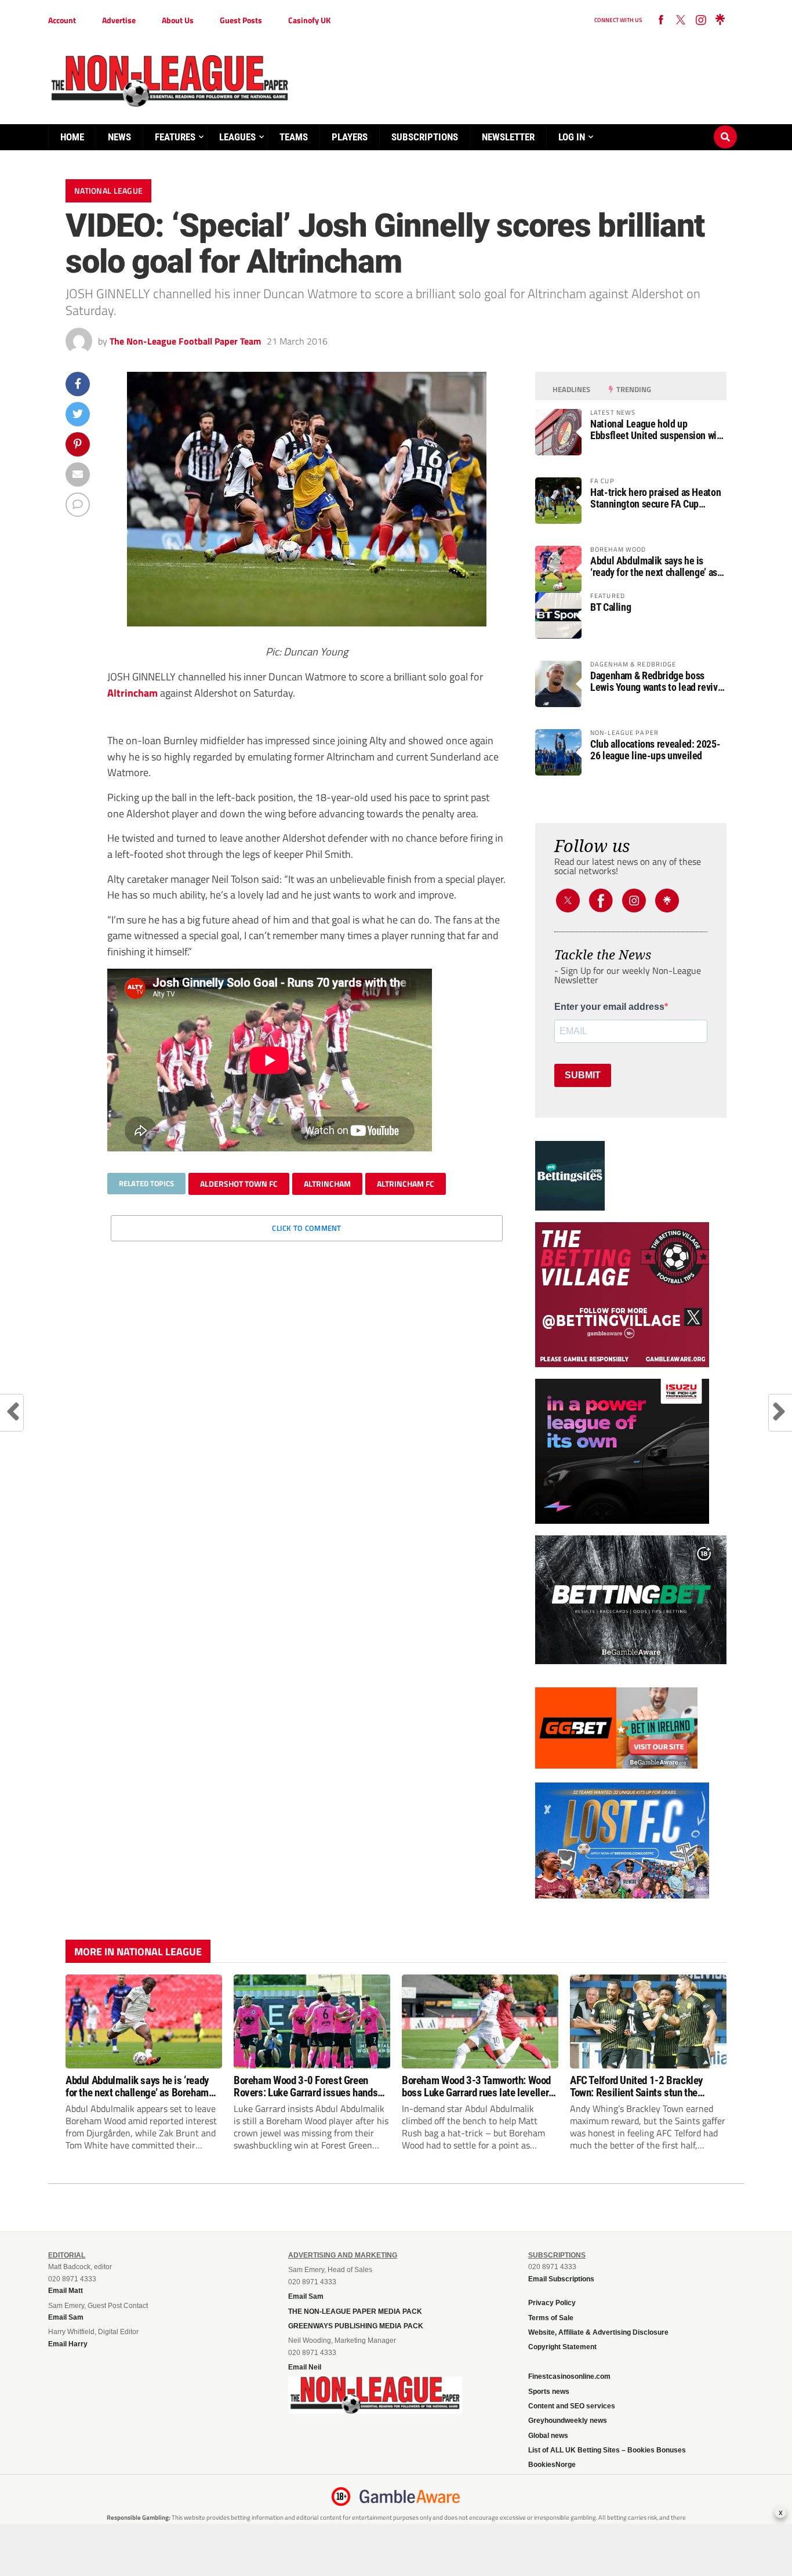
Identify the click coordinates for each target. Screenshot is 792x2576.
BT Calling (611, 607)
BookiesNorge (552, 2465)
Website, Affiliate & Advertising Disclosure (598, 2332)
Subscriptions (425, 137)
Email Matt (66, 2291)
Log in (572, 137)
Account (62, 20)
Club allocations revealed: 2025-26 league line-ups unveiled (655, 750)
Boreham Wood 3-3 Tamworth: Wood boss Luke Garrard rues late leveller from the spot (476, 2086)
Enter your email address (609, 1007)
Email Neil (305, 2367)
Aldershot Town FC (239, 1184)
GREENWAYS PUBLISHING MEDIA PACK (356, 2326)
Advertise (119, 20)
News (119, 137)
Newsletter (508, 137)
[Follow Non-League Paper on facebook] (661, 20)
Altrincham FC (406, 1184)
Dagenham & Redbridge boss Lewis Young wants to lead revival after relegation (657, 682)
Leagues (237, 137)
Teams (294, 137)
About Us (178, 20)
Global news (548, 2436)
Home (72, 137)
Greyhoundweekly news (568, 2421)
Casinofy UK (309, 20)
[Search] (725, 126)
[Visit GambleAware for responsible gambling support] (410, 2497)
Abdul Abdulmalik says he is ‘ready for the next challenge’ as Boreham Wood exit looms (654, 567)
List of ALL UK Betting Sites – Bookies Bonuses (607, 2450)
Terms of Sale (551, 2318)
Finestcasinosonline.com (569, 2376)
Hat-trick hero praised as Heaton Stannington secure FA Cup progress (655, 498)
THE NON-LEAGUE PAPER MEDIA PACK (355, 2311)
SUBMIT (583, 1075)
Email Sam (306, 2296)
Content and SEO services (572, 2406)
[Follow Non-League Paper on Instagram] (700, 20)
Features (175, 137)
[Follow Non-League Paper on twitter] (681, 20)
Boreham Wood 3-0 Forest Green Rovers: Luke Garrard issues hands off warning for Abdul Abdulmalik (306, 2086)
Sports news (549, 2392)
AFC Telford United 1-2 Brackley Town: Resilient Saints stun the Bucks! (636, 2086)
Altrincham (132, 693)
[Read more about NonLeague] (375, 2410)
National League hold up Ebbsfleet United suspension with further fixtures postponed (657, 430)
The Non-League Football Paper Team (185, 341)
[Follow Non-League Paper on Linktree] (720, 20)
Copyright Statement (562, 2347)
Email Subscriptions (561, 2279)
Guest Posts (241, 20)
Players (350, 137)
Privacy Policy (552, 2303)
